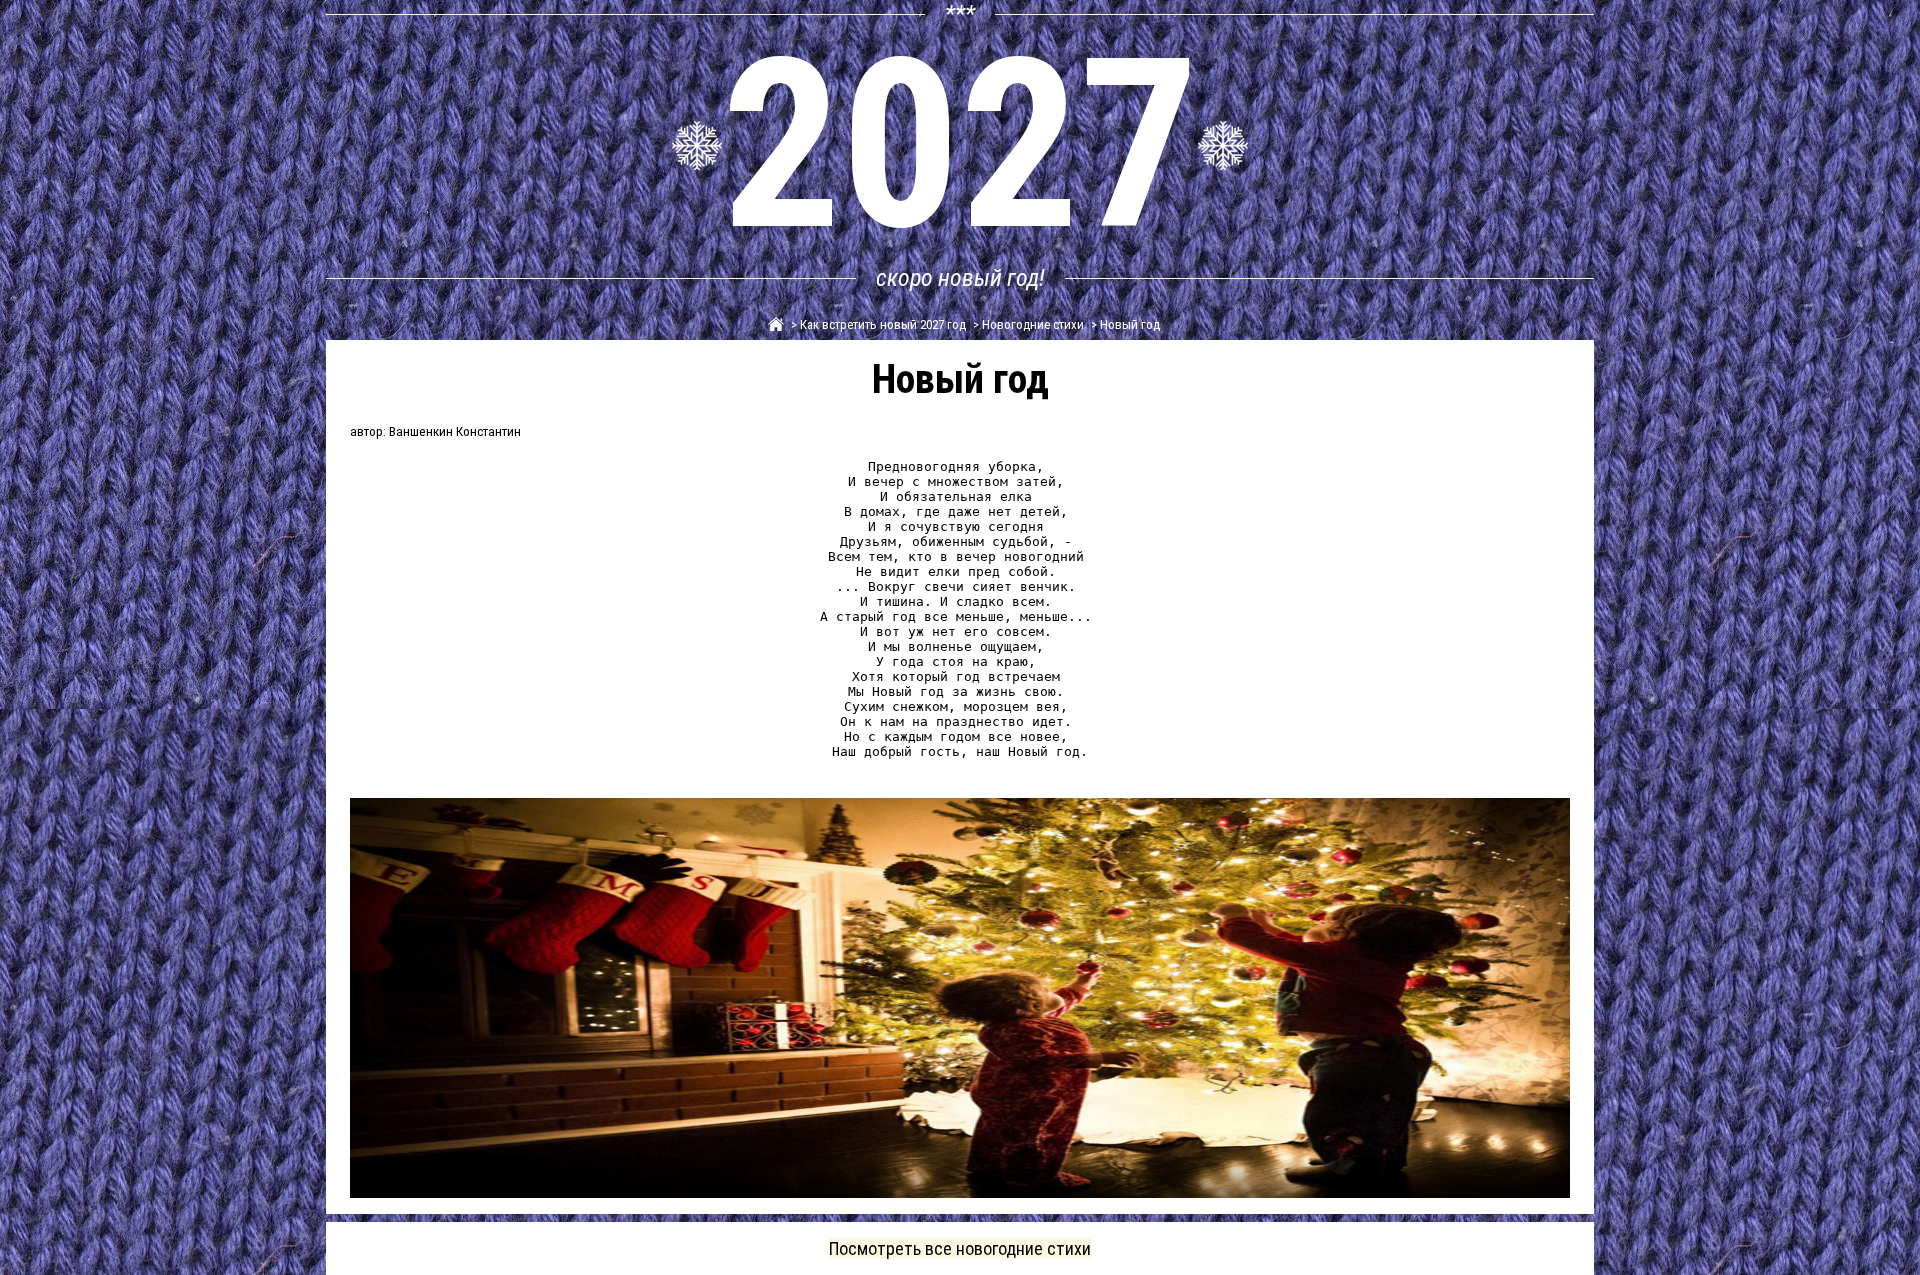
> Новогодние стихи (1027, 324)
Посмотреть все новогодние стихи (960, 1248)
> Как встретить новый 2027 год (877, 324)
